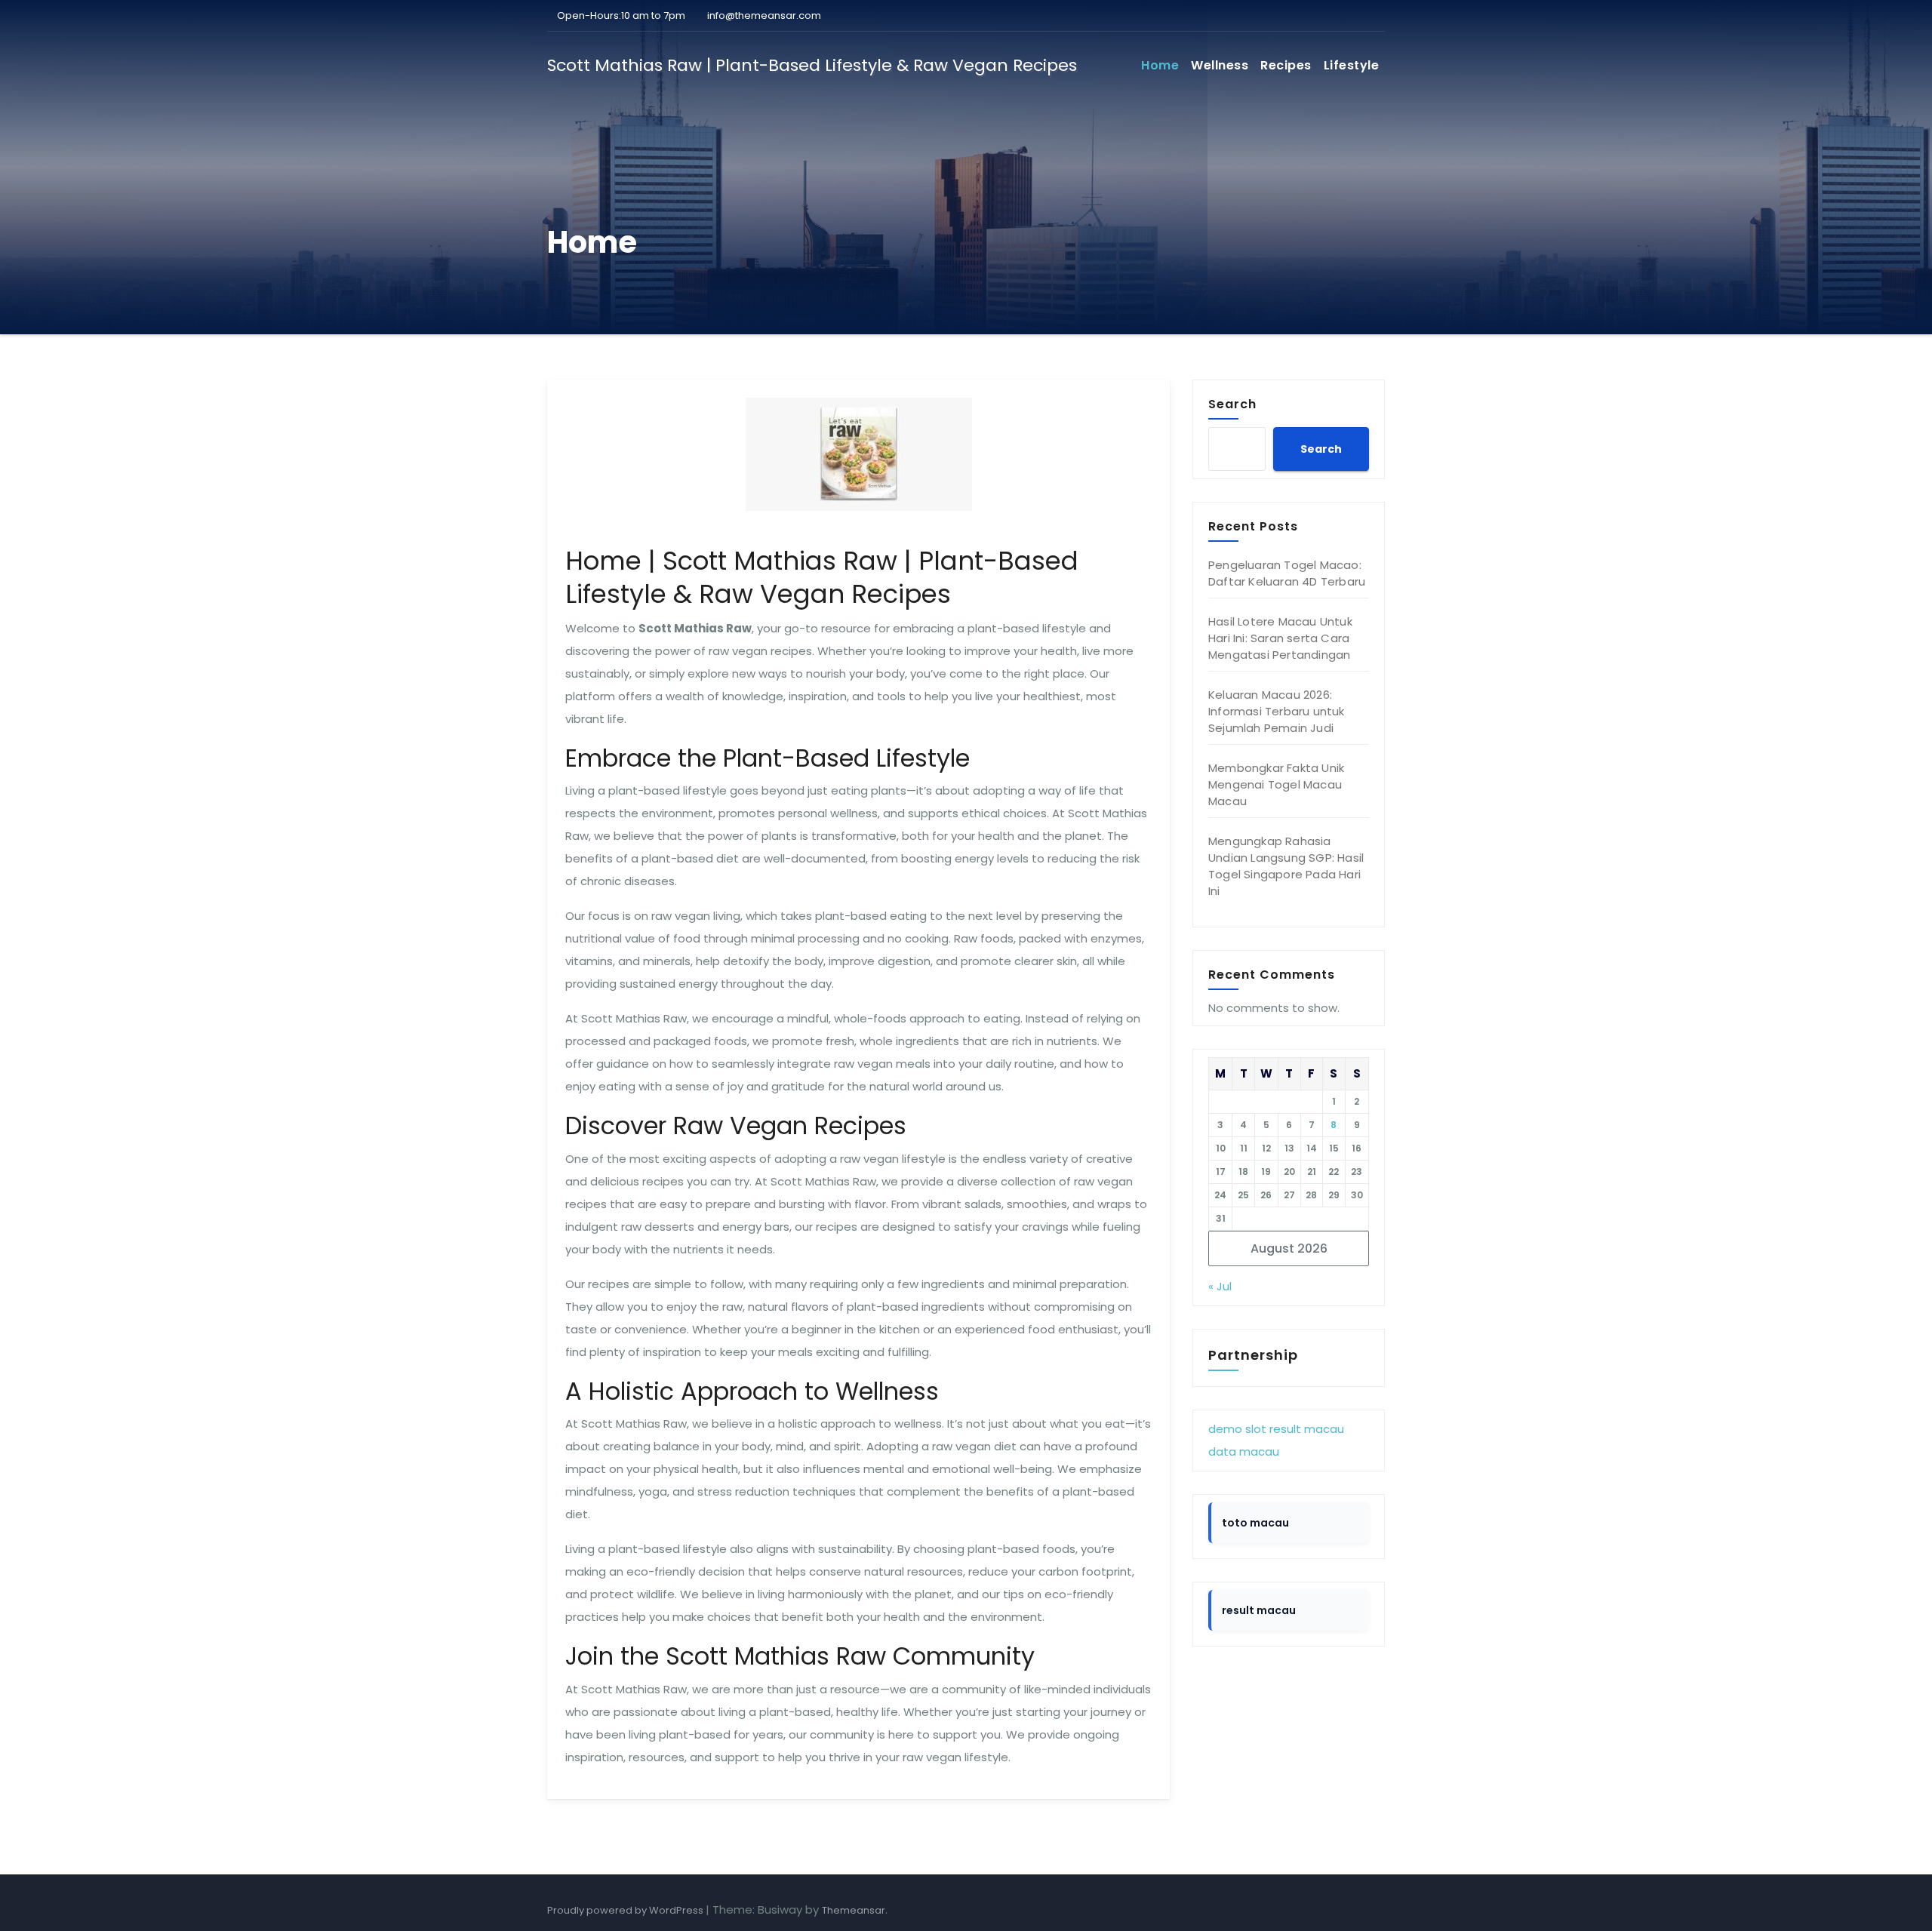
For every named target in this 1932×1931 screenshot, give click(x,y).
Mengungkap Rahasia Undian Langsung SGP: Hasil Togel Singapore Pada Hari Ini (1286, 866)
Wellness (1220, 65)
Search (1232, 404)
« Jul (1220, 1286)
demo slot (1237, 1429)
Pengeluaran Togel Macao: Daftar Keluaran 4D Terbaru (1287, 573)
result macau (1307, 1429)
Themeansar (854, 1910)
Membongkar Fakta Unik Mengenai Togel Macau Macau (1276, 784)
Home (1160, 65)
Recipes (1286, 65)
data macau (1244, 1451)
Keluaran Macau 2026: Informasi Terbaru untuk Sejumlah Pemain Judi (1277, 711)
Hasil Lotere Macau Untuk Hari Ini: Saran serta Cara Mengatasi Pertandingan (1280, 638)
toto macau (1255, 1523)
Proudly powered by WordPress (626, 1910)
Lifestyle (1352, 65)
